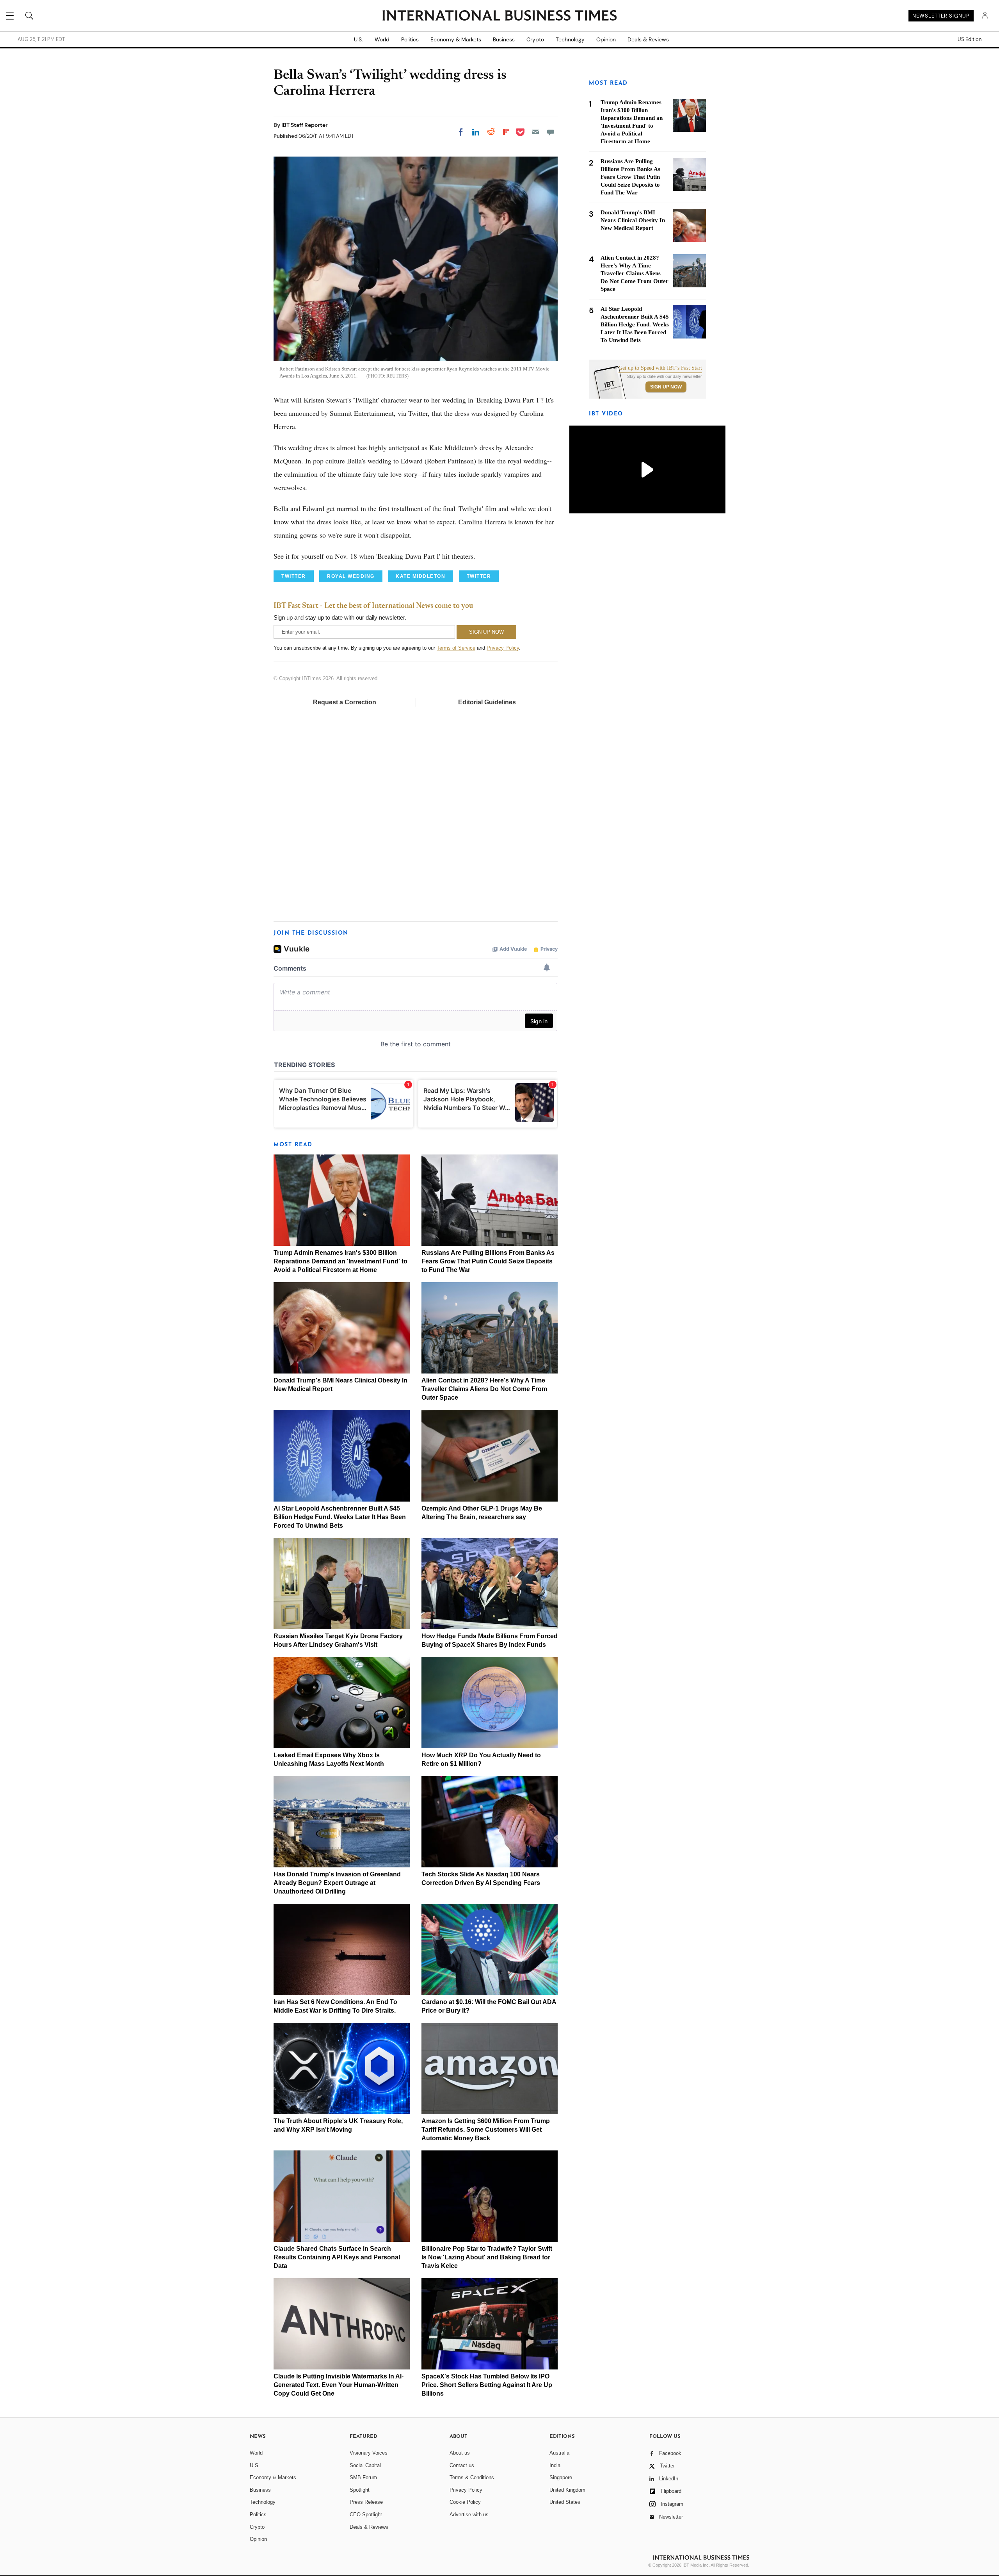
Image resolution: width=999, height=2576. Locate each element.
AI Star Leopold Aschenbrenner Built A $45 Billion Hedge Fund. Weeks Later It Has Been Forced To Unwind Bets (340, 1517)
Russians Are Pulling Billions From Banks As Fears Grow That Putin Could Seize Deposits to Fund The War (488, 1261)
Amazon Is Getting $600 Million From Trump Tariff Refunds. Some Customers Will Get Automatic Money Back (486, 2130)
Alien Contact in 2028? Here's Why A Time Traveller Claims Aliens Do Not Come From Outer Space (484, 1389)
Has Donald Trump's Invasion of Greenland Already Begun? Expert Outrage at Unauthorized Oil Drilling (337, 1883)
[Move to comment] (551, 132)
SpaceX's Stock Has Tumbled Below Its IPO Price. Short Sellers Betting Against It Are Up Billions (487, 2385)
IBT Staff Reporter (305, 125)
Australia (559, 2453)
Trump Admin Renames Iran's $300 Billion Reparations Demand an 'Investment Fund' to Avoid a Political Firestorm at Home (340, 1261)
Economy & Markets (456, 39)
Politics (410, 39)
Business (504, 39)
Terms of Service (456, 648)
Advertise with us (469, 2515)
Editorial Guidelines (487, 702)
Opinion (606, 39)
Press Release (366, 2502)
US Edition (970, 39)
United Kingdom (567, 2490)
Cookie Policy (465, 2502)
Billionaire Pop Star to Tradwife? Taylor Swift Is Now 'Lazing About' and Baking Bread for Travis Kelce (487, 2257)
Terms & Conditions (472, 2477)
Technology (570, 39)
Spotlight (360, 2490)
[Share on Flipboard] (506, 132)
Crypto (535, 39)
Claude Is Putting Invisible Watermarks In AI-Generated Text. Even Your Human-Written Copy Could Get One (339, 2385)
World (382, 39)
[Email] (535, 132)
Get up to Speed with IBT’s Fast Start (660, 368)
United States (565, 2502)
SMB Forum (363, 2477)
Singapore (561, 2477)
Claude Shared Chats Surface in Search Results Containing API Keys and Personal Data (337, 2257)
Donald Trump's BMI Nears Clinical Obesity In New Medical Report (633, 220)
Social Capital (365, 2465)
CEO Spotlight (366, 2515)
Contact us (462, 2465)
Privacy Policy (503, 648)
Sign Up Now (666, 387)
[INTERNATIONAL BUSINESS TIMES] (499, 16)
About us (460, 2453)
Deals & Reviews (648, 39)
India (555, 2465)
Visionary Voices (369, 2453)
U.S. (358, 39)
